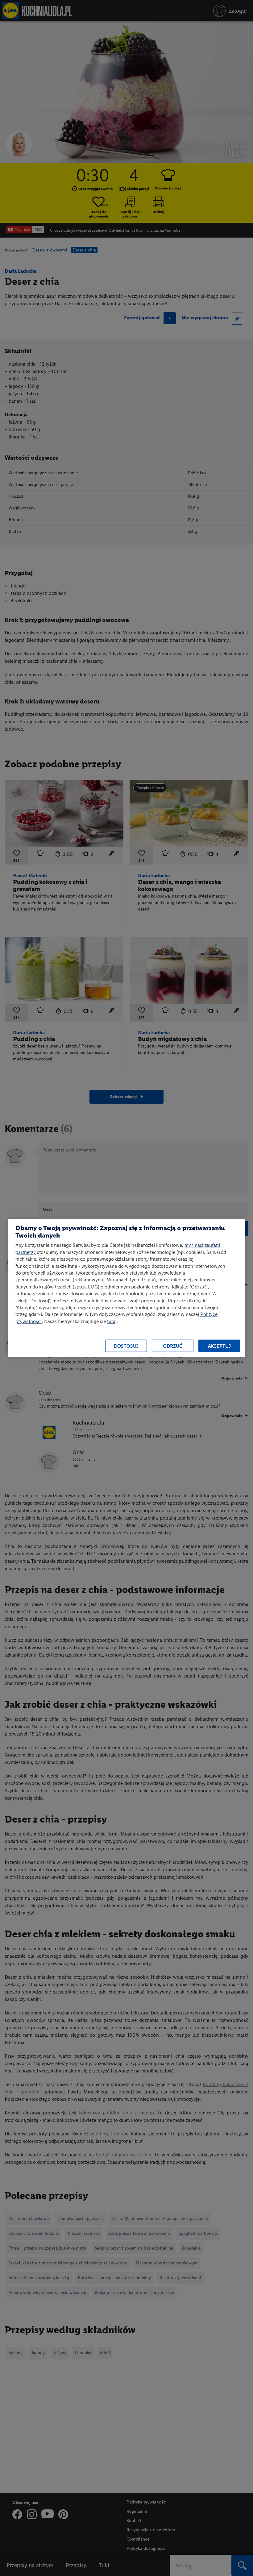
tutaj (112, 1321)
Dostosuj (126, 1346)
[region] (126, 1288)
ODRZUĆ (173, 1346)
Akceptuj (219, 1346)
